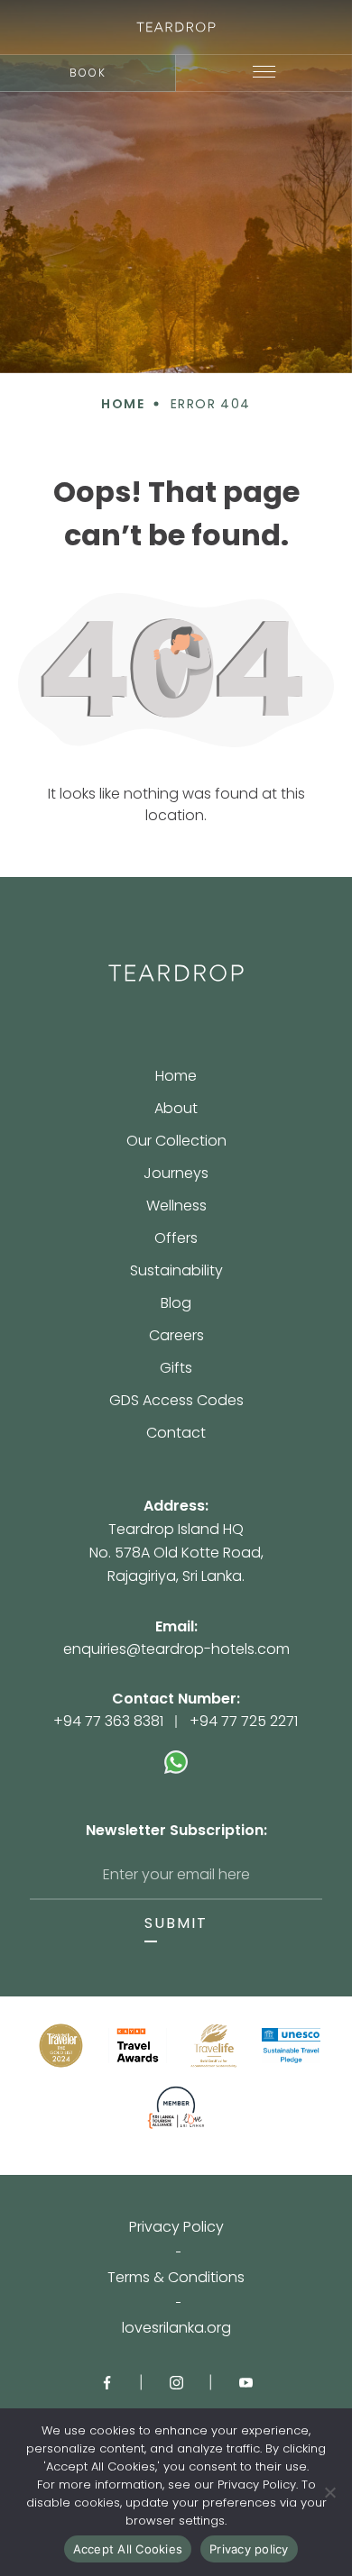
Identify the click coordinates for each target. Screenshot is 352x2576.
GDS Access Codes (176, 1402)
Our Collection (176, 1142)
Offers (176, 1240)
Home (176, 1078)
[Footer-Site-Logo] (176, 973)
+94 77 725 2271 (244, 1721)
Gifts (176, 1370)
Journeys (176, 1175)
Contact (176, 1433)
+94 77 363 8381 (108, 1721)
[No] (329, 2492)
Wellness (176, 1207)
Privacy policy (249, 2549)
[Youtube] (246, 2382)
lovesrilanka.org (176, 2328)
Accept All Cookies (128, 2549)
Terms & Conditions (176, 2278)
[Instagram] (176, 2382)
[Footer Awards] (61, 2046)
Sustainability (176, 1272)
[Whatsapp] (176, 1753)
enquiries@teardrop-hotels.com (176, 1649)
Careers (176, 1337)
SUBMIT (176, 1923)
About (176, 1110)
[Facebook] (107, 2382)
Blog (176, 1305)
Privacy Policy (176, 2227)
